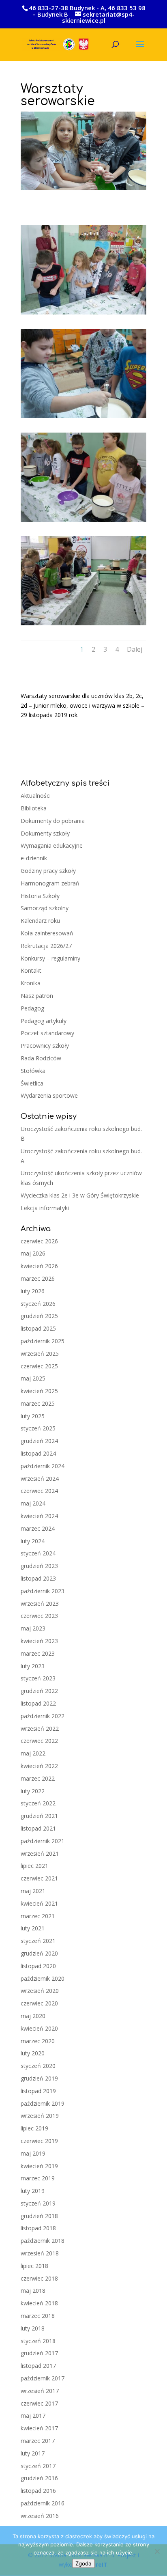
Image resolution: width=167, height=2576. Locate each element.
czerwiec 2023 (39, 1616)
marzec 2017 (38, 2441)
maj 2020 (33, 2016)
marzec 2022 (38, 1778)
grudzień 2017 (39, 2353)
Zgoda (83, 2563)
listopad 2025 (38, 1328)
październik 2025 (43, 1341)
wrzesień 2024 (40, 1479)
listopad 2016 (38, 2491)
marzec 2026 (38, 1278)
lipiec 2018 (34, 2266)
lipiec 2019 (34, 2128)
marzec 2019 (38, 2178)
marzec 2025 (38, 1403)
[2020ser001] (83, 314)
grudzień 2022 (39, 1691)
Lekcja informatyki (45, 1208)
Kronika (31, 983)
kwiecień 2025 (39, 1391)
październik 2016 (43, 2503)
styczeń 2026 (38, 1304)
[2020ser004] (83, 625)
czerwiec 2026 (39, 1241)
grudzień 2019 (39, 2078)
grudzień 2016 (39, 2478)
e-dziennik (34, 858)
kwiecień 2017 (39, 2428)
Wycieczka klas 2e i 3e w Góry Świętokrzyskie (80, 1195)
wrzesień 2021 (40, 1853)
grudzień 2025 (39, 1316)
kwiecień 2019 (39, 2166)
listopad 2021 (38, 1828)
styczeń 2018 (38, 2341)
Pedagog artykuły (44, 1021)
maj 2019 (33, 2153)
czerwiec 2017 (39, 2403)
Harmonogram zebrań (50, 883)
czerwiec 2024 (39, 1491)
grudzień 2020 (39, 1953)
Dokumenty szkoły (45, 833)
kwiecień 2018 (39, 2303)
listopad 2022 (38, 1703)
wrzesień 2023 (40, 1604)
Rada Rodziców (41, 1058)
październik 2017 (43, 2378)
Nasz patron (37, 996)
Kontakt (31, 970)
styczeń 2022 (38, 1803)
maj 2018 (33, 2291)
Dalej (135, 649)
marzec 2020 (38, 2041)
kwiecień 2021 (39, 1903)
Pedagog (32, 1008)
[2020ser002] (83, 418)
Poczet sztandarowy (47, 1033)
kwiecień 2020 (39, 2028)
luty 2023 (33, 1666)
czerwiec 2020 (39, 2003)
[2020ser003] (83, 522)
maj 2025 (33, 1378)
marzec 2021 (38, 1916)
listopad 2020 (38, 1966)
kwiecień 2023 (39, 1641)
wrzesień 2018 (40, 2253)
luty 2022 (33, 1791)
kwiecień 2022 (39, 1766)
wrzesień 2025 (40, 1354)
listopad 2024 (38, 1453)
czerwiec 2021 (39, 1878)
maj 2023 (33, 1628)
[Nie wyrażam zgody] (157, 2551)
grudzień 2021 (39, 1816)
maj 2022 (33, 1753)
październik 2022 (43, 1716)
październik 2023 (43, 1591)
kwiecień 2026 (39, 1266)
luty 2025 (33, 1416)
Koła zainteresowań (47, 933)
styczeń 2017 (38, 2466)
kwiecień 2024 (39, 1516)
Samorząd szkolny (45, 908)
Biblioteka (34, 808)
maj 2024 (33, 1503)
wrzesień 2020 (40, 1991)
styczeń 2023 (38, 1678)
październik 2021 (43, 1841)
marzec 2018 (38, 2316)
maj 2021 (33, 1891)
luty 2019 (33, 2191)
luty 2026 (33, 1291)
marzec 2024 (38, 1528)
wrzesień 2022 (40, 1728)
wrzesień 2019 (40, 2116)
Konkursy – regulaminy (50, 958)
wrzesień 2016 (40, 2516)
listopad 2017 (38, 2366)
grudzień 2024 (39, 1441)
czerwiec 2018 (39, 2278)
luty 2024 (33, 1541)
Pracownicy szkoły (45, 1046)
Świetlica (32, 1083)
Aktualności (36, 796)
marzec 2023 (38, 1653)
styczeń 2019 (38, 2203)
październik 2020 (43, 1978)
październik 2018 (43, 2241)
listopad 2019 (38, 2091)
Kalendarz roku (40, 921)
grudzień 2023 (39, 1566)
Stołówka (33, 1071)
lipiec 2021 (34, 1866)
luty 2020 (33, 2053)
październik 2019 (43, 2103)
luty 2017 (33, 2453)
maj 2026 (33, 1253)
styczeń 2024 (38, 1553)
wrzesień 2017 (40, 2391)
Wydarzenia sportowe (49, 1095)
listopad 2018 (38, 2228)
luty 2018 (33, 2328)
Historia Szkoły (40, 896)
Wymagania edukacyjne (52, 845)
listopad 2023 (38, 1578)
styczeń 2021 (38, 1941)
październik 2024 (43, 1466)
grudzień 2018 (39, 2216)
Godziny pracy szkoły (48, 871)
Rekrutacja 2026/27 (46, 946)
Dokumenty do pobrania (53, 821)
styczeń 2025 (38, 1428)
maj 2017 (33, 2416)
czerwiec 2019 (39, 2141)
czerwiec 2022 (39, 1741)
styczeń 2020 (38, 2066)
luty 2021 (33, 1928)
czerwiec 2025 (39, 1366)
